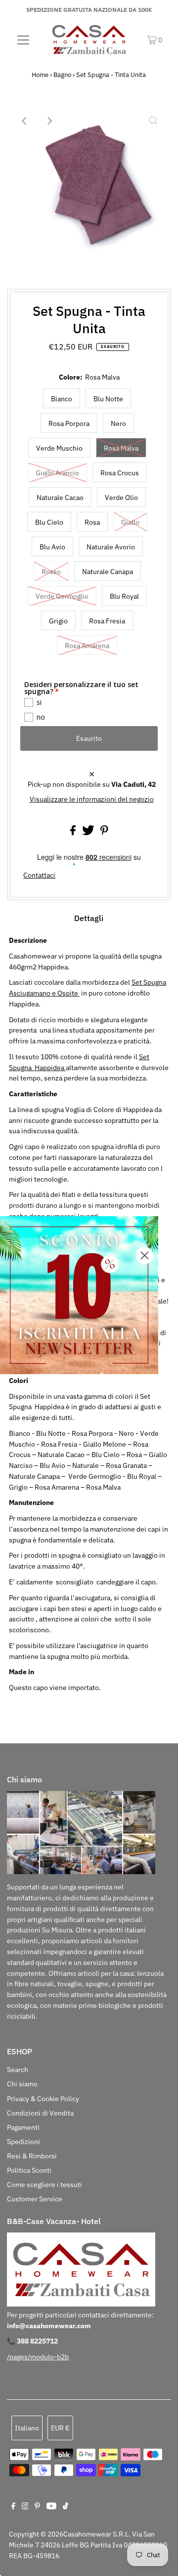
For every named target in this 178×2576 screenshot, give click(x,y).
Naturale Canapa (108, 572)
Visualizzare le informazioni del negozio (92, 799)
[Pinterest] (37, 2507)
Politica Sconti (29, 2170)
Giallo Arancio (57, 473)
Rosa (92, 522)
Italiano (27, 2428)
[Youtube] (51, 2507)
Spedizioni (23, 2142)
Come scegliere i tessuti (44, 2185)
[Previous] (25, 121)
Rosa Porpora (69, 423)
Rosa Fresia (107, 621)
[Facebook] (13, 2507)
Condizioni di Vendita (40, 2113)
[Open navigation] (23, 39)
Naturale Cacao (60, 498)
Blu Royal (124, 596)
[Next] (49, 121)
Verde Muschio (59, 448)
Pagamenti (23, 2127)
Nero (118, 423)
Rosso (51, 572)
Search (18, 2070)
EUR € (60, 2428)
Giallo (130, 522)
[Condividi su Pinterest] (104, 833)
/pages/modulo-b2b (38, 2357)
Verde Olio (121, 498)
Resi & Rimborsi (32, 2156)
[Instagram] (25, 2507)
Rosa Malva (121, 448)
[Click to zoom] (153, 121)
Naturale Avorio (111, 547)
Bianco (62, 399)
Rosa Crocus (120, 473)
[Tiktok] (66, 2507)
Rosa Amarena (87, 646)
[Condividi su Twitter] (89, 833)
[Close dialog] (145, 1255)
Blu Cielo (49, 522)
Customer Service (35, 2199)
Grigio (58, 621)
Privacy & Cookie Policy (43, 2099)
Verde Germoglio (62, 596)
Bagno (62, 75)
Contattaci (39, 876)
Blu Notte (108, 399)
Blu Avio (52, 547)
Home (40, 75)
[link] (79, 1295)
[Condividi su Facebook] (74, 833)
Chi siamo (22, 2084)
